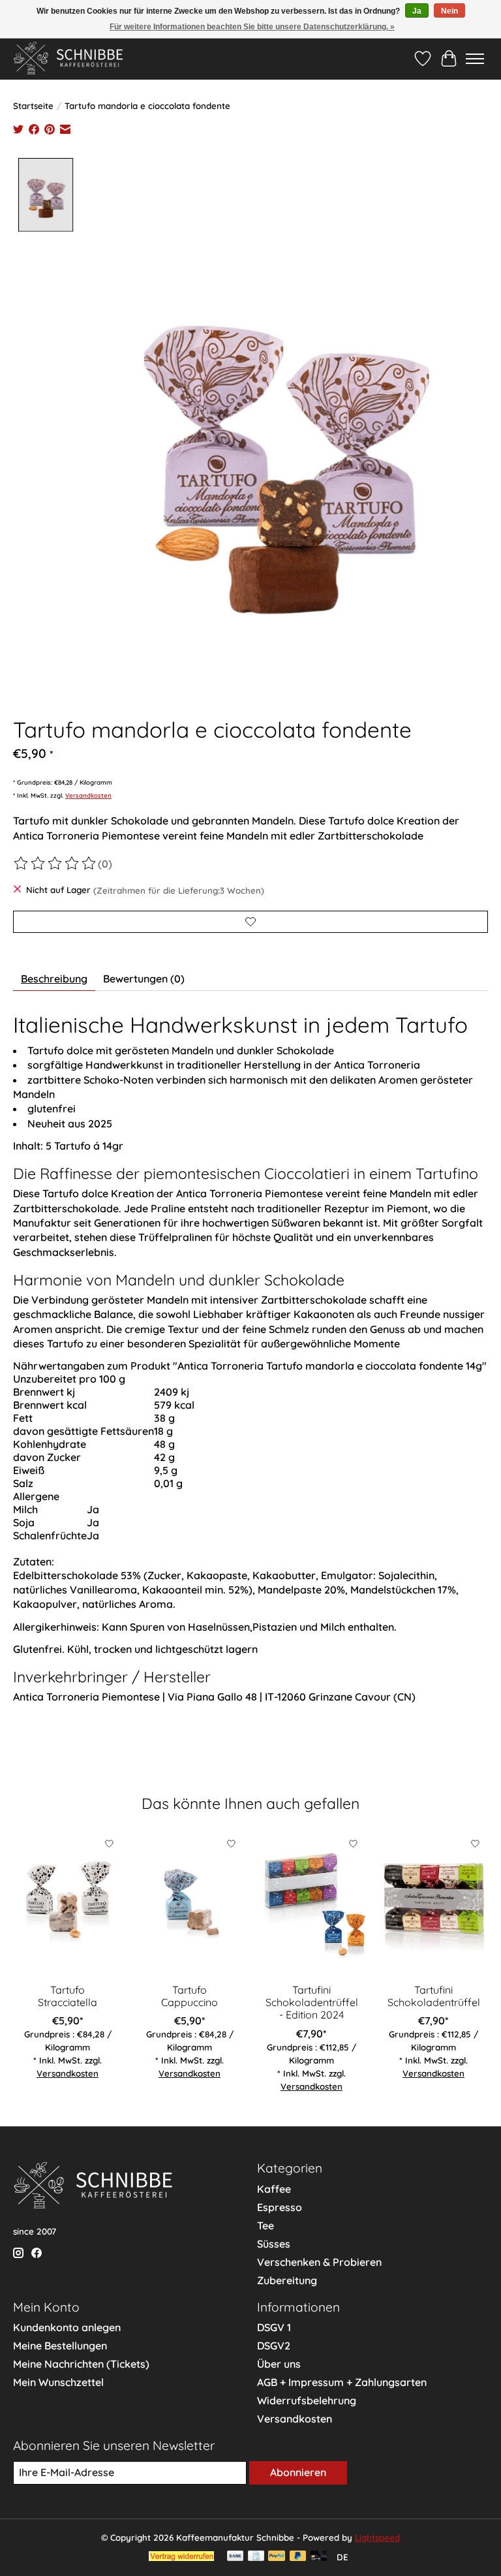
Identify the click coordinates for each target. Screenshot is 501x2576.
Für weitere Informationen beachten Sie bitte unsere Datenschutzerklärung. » (252, 27)
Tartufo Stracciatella (68, 1996)
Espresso (280, 2207)
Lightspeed (377, 2537)
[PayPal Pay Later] (298, 2557)
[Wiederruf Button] (181, 2557)
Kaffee (274, 2189)
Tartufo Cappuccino (190, 1996)
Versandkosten (88, 795)
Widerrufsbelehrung (307, 2400)
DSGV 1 (274, 2327)
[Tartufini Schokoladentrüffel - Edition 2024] (311, 1904)
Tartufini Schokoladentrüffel (434, 1996)
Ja (417, 11)
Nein (449, 11)
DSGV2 (274, 2346)
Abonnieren (298, 2472)
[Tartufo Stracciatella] (68, 1904)
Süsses (274, 2244)
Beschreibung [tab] (54, 979)
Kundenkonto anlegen (67, 2327)
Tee (266, 2225)
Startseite (33, 106)
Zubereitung (287, 2280)
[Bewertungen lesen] (55, 864)
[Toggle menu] (475, 59)
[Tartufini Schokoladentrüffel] (433, 1904)
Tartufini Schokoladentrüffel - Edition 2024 (312, 2002)
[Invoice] (256, 2557)
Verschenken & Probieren (319, 2262)
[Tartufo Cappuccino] (190, 1904)
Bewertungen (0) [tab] (144, 979)
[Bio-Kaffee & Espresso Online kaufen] (68, 58)
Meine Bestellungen (60, 2346)
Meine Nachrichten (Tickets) (81, 2364)
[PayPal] (277, 2557)
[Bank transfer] (235, 2557)
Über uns (279, 2364)
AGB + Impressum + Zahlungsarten (342, 2382)
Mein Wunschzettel (58, 2382)
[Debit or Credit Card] (319, 2557)
